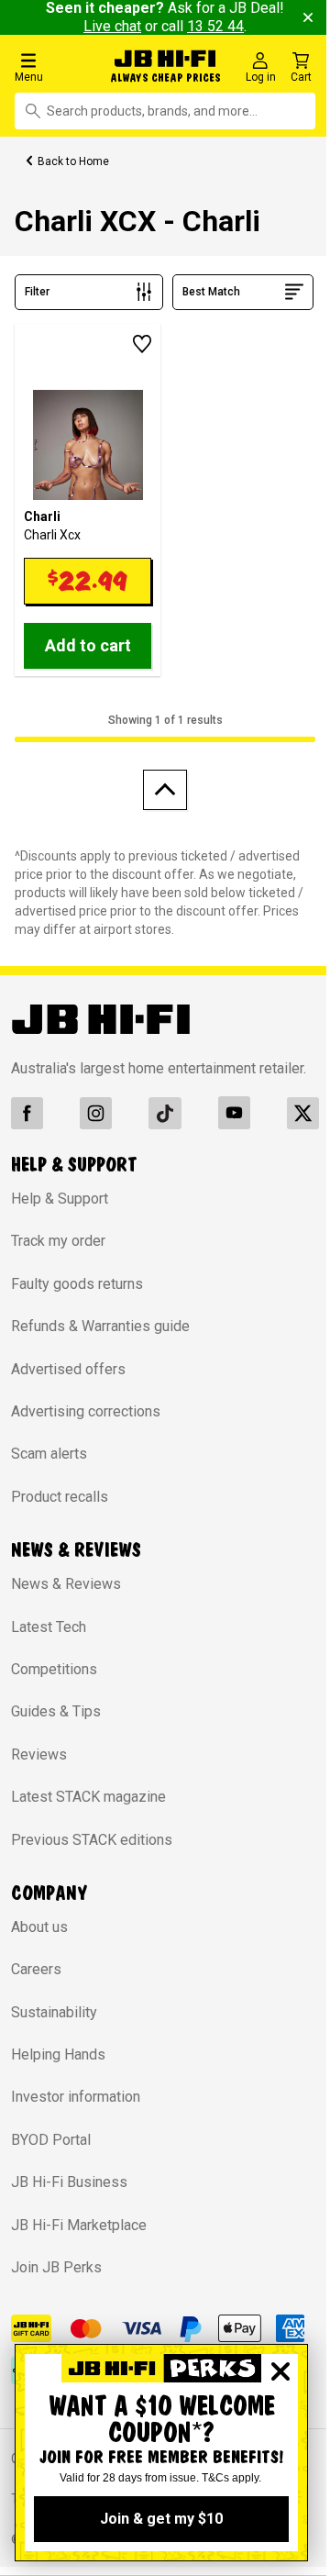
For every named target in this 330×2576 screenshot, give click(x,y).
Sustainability (54, 2012)
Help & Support (60, 1199)
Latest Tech (49, 1627)
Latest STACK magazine (88, 1797)
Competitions (54, 1669)
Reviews (39, 1754)
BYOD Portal (51, 2140)
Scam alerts (49, 1454)
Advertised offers (68, 1369)
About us (39, 1927)
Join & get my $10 (161, 2519)
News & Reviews (66, 1584)
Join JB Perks (56, 2267)
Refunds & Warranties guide (100, 1326)
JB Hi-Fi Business (69, 2182)
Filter (37, 292)
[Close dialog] (280, 2371)
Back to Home (73, 161)
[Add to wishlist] (142, 344)
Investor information (76, 2097)
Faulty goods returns (77, 1284)
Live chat (112, 26)
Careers (36, 1969)
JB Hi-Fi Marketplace (79, 2225)
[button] (57, 67)
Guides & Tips (56, 1711)
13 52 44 (215, 26)
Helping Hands (58, 2054)
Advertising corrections (86, 1411)
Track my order (58, 1241)
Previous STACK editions (92, 1840)
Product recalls (60, 1497)
